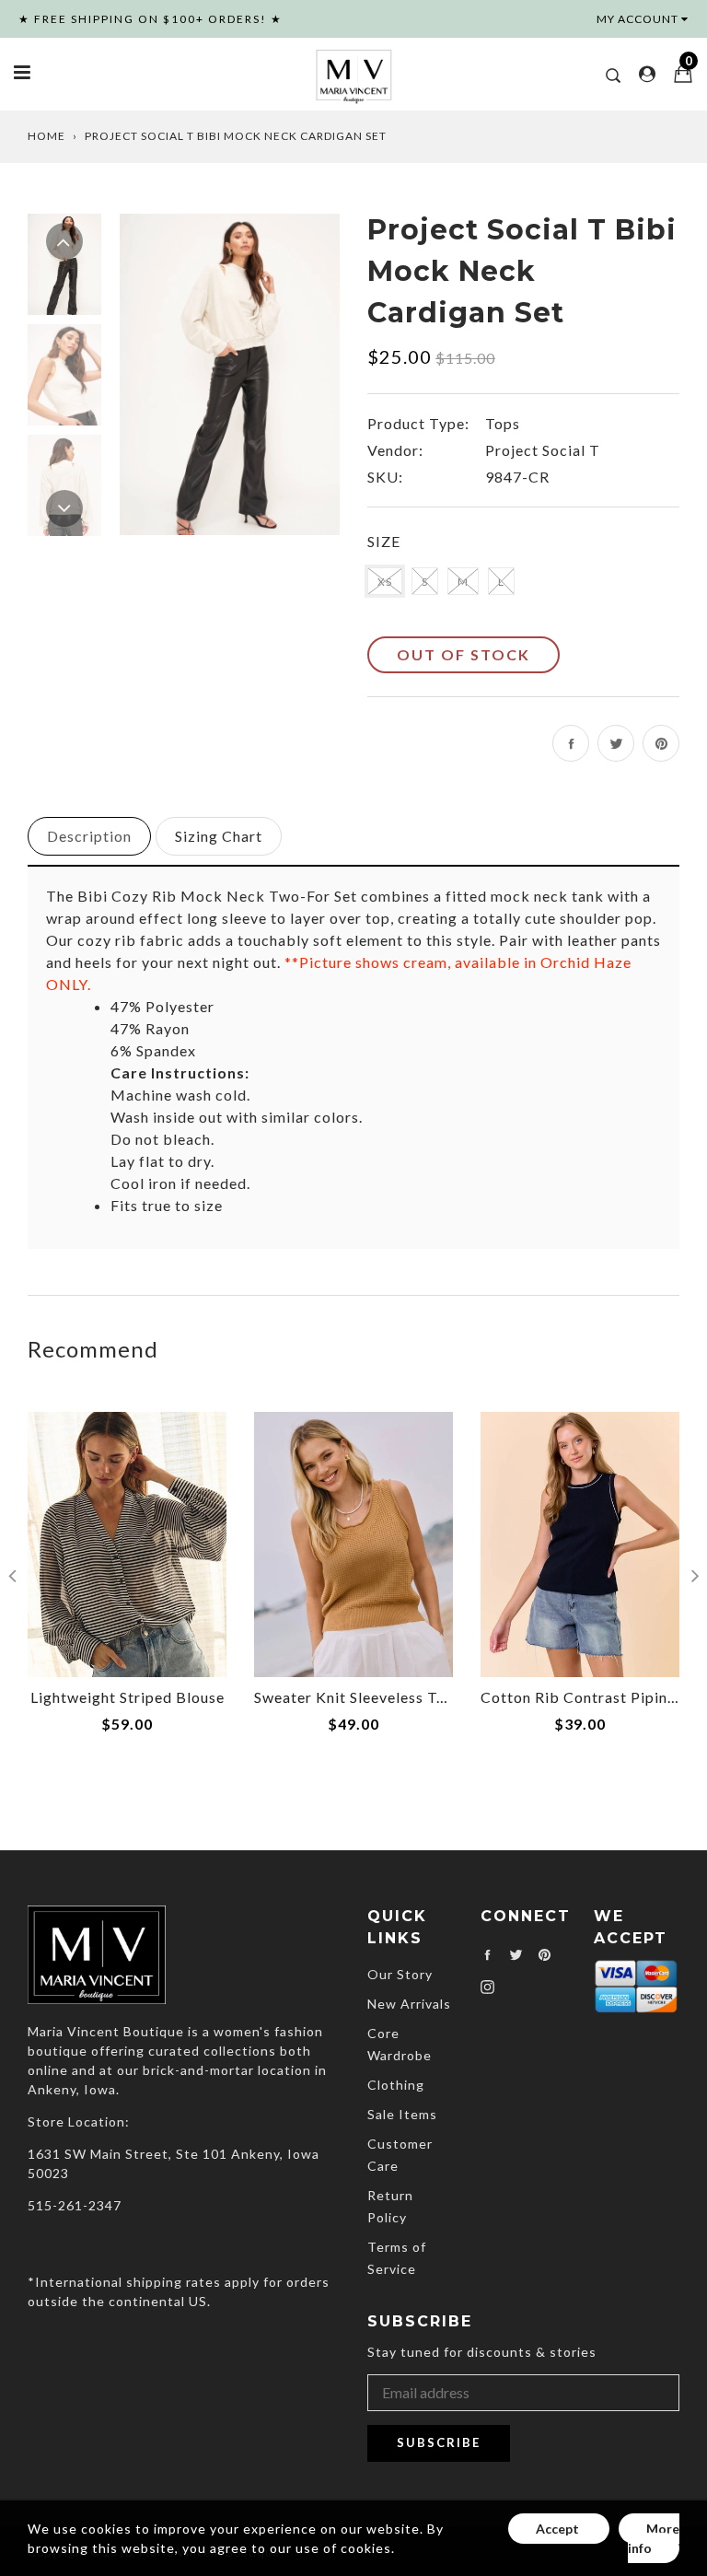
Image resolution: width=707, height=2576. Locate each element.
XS (385, 582)
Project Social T (543, 450)
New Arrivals (409, 2004)
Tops (503, 423)
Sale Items (402, 2114)
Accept (559, 2529)
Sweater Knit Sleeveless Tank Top (374, 1697)
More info (654, 2538)
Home (46, 136)
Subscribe (439, 2442)
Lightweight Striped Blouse (127, 1697)
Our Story (400, 1974)
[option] (230, 374)
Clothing (396, 2085)
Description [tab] (89, 836)
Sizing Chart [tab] (219, 836)
